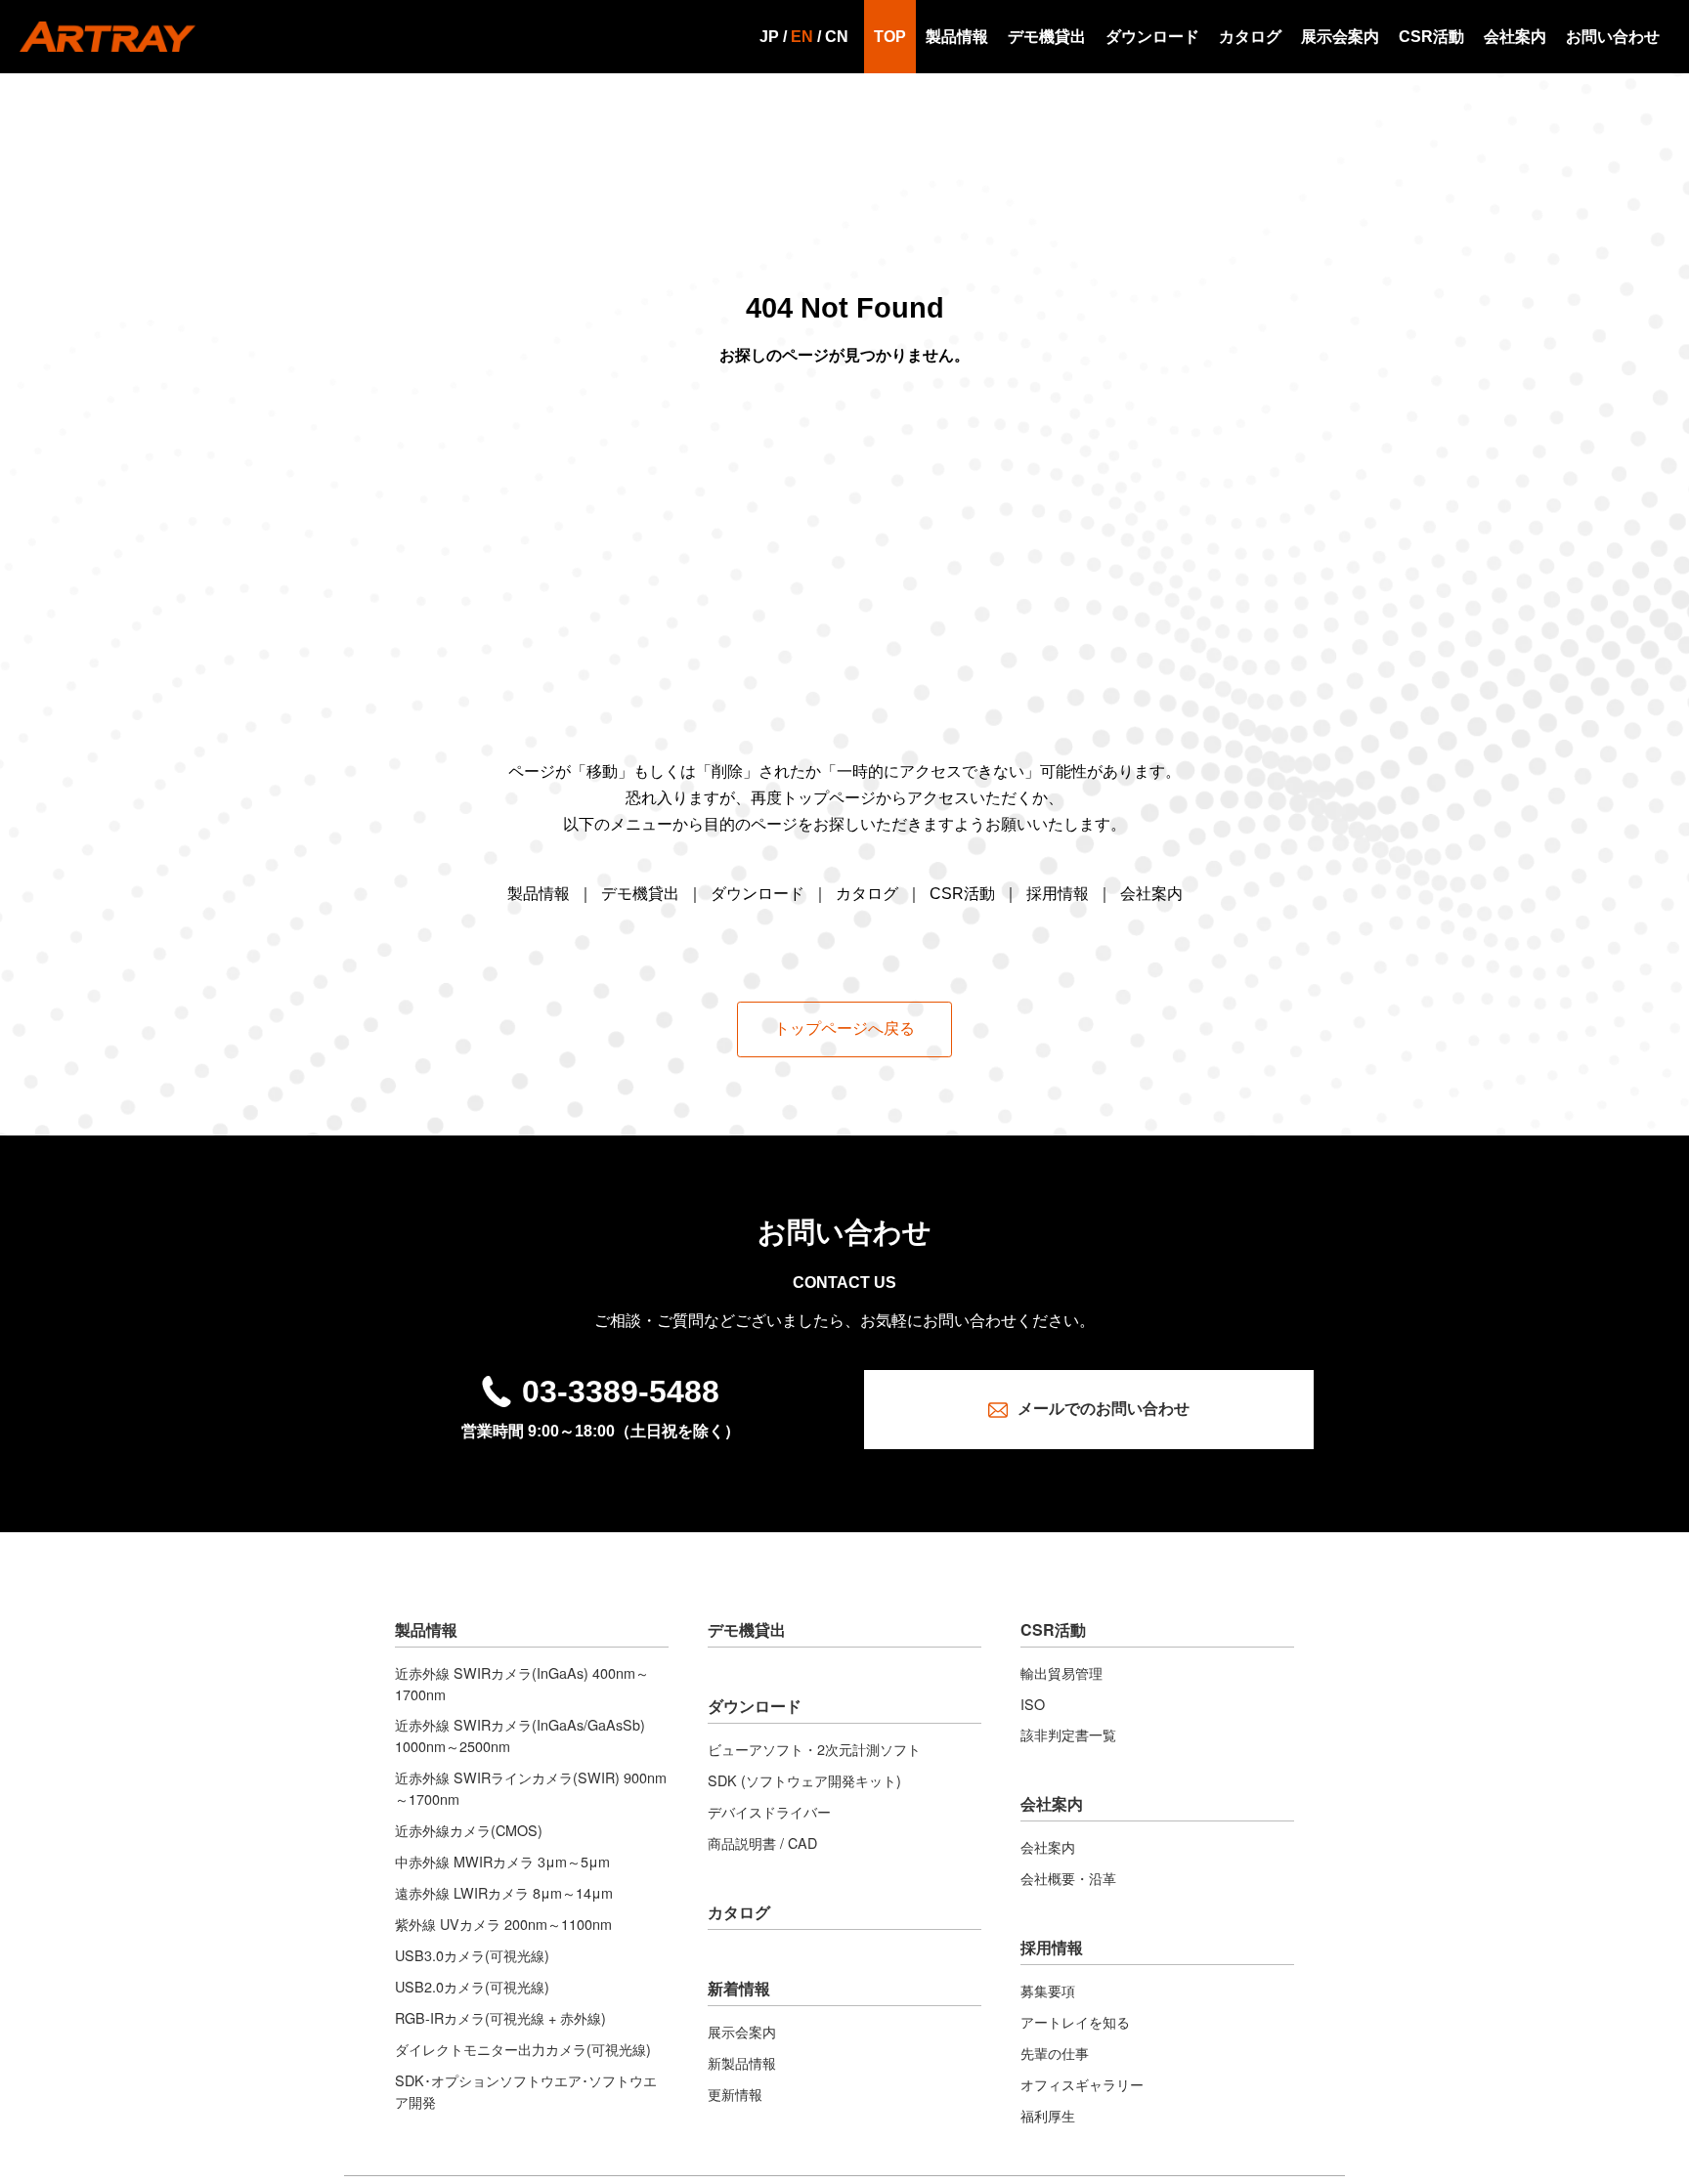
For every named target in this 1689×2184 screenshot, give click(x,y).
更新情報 (735, 2094)
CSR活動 (1431, 37)
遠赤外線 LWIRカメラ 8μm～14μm (504, 1892)
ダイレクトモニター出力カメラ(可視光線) (523, 2049)
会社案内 (1515, 37)
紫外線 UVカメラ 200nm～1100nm (503, 1924)
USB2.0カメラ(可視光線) (472, 1986)
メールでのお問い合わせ (1104, 1409)
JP (769, 37)
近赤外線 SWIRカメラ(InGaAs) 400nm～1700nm (522, 1683)
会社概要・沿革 (1068, 1878)
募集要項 (1048, 1990)
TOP (890, 37)
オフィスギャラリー (1082, 2084)
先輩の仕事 (1055, 2053)
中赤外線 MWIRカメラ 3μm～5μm (502, 1861)
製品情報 (957, 37)
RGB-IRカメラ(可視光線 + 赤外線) (500, 2017)
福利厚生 (1048, 2115)
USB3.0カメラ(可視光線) (472, 1955)
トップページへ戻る (844, 1028)
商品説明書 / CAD (762, 1842)
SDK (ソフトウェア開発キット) (804, 1780)
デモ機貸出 (1047, 37)
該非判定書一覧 (1068, 1734)
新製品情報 (742, 2062)
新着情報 (739, 1988)
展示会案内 (1340, 37)
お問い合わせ (1613, 37)
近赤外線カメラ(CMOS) (469, 1830)
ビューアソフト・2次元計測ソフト (814, 1749)
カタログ (1250, 37)
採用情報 (1058, 894)
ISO (1033, 1704)
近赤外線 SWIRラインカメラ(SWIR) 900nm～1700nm (531, 1788)
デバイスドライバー (769, 1811)
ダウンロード (1152, 37)
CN (837, 37)
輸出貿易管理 (1061, 1672)
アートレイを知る (1075, 2021)
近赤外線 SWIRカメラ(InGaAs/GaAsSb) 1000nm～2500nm (520, 1735)
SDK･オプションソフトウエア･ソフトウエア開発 (526, 2091)
